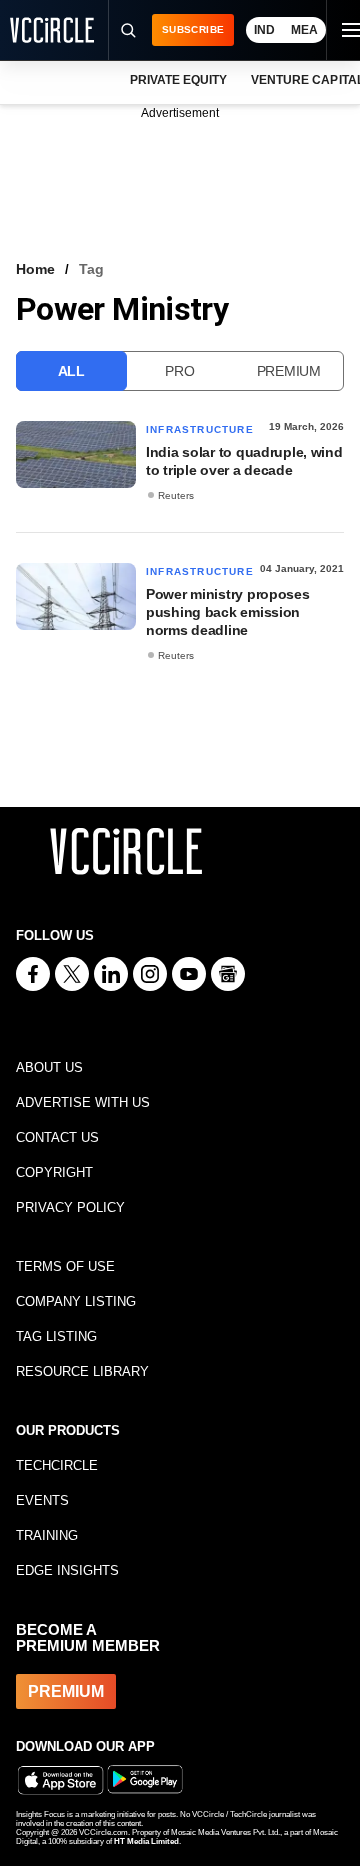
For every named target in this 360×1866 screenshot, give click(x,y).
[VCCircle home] (52, 30)
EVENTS (42, 1500)
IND (264, 30)
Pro (179, 371)
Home (35, 269)
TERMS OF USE (65, 1266)
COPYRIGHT (54, 1172)
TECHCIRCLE (57, 1465)
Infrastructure (200, 429)
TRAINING (47, 1535)
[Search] (127, 30)
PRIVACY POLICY (70, 1207)
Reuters (176, 495)
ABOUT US (49, 1067)
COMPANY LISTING (76, 1301)
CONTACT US (57, 1137)
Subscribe (193, 29)
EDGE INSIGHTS (67, 1570)
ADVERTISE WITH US (83, 1102)
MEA (304, 30)
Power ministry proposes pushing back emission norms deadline (228, 612)
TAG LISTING (56, 1336)
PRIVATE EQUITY (178, 80)
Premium (289, 371)
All (71, 371)
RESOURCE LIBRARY (82, 1371)
